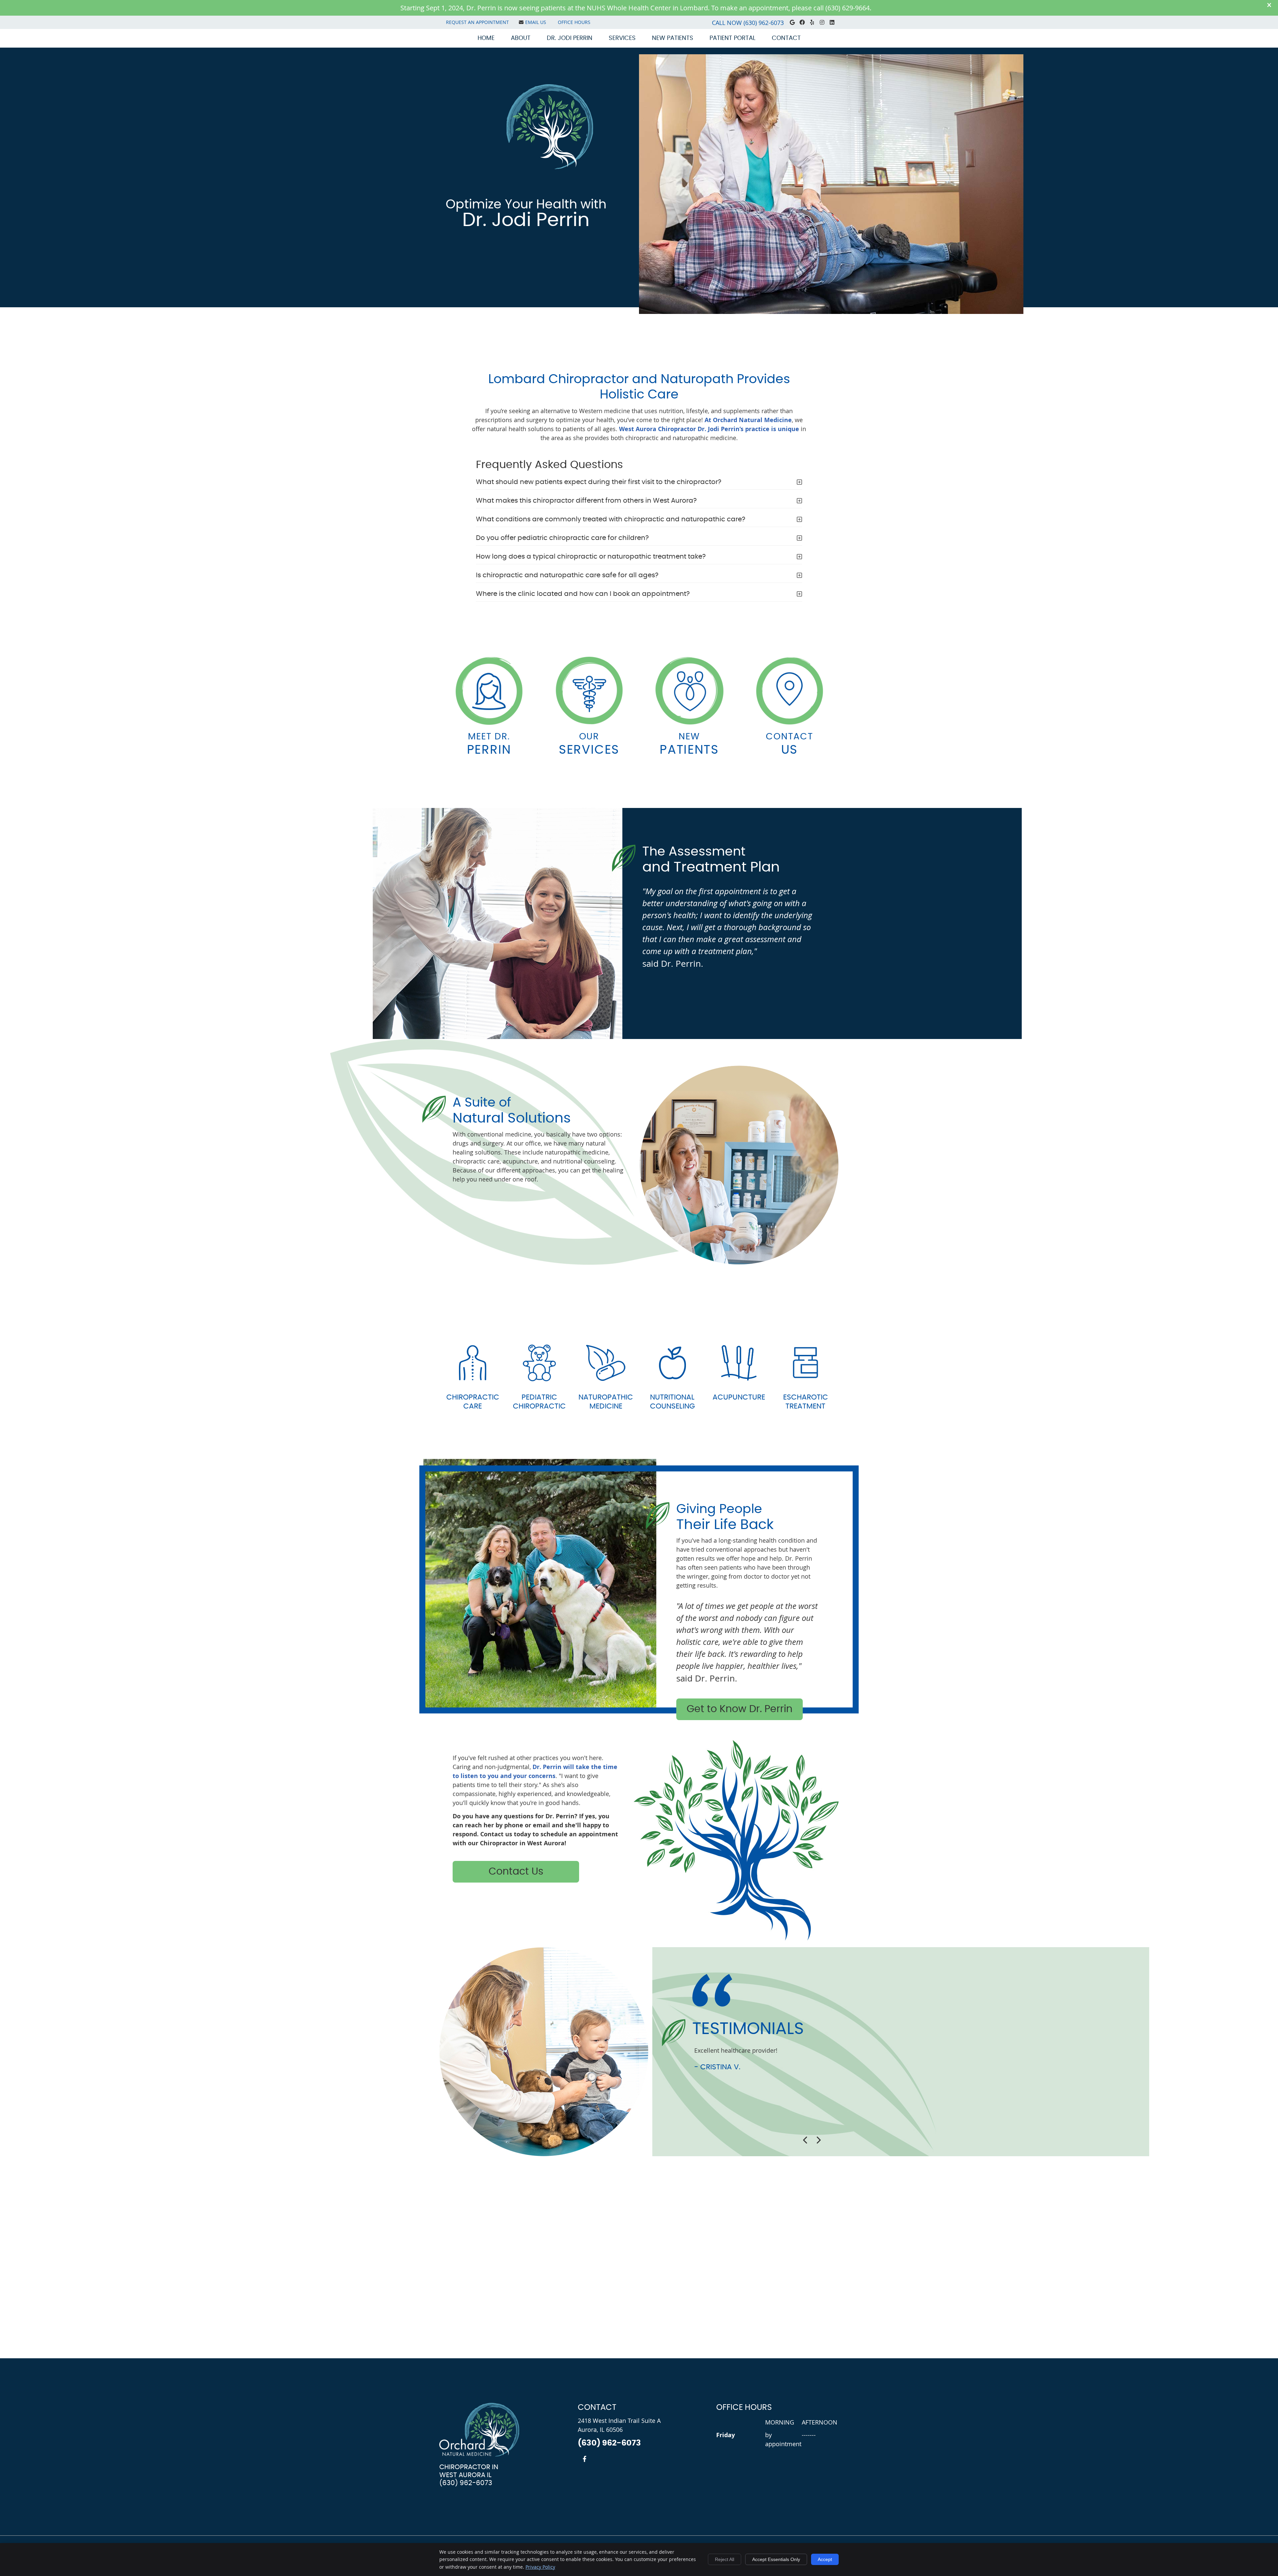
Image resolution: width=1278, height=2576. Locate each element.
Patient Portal (733, 38)
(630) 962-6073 (764, 23)
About (521, 38)
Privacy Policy (540, 2567)
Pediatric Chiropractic (539, 1402)
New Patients (673, 38)
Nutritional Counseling (672, 1402)
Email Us (536, 22)
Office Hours (574, 22)
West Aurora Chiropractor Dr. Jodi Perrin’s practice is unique (709, 429)
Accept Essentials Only (776, 2559)
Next (818, 2140)
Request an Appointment (477, 22)
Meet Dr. (489, 744)
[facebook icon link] (585, 2459)
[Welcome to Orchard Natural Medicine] (530, 167)
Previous (805, 2140)
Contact (786, 38)
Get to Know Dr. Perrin (740, 1709)
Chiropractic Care (473, 1402)
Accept (825, 2559)
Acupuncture (739, 1397)
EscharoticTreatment (806, 1402)
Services (622, 38)
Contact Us (516, 1872)
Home (486, 38)
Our (589, 744)
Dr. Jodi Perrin (570, 38)
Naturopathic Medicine (606, 1402)
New (689, 744)
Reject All (725, 2559)
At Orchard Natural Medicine (748, 420)
